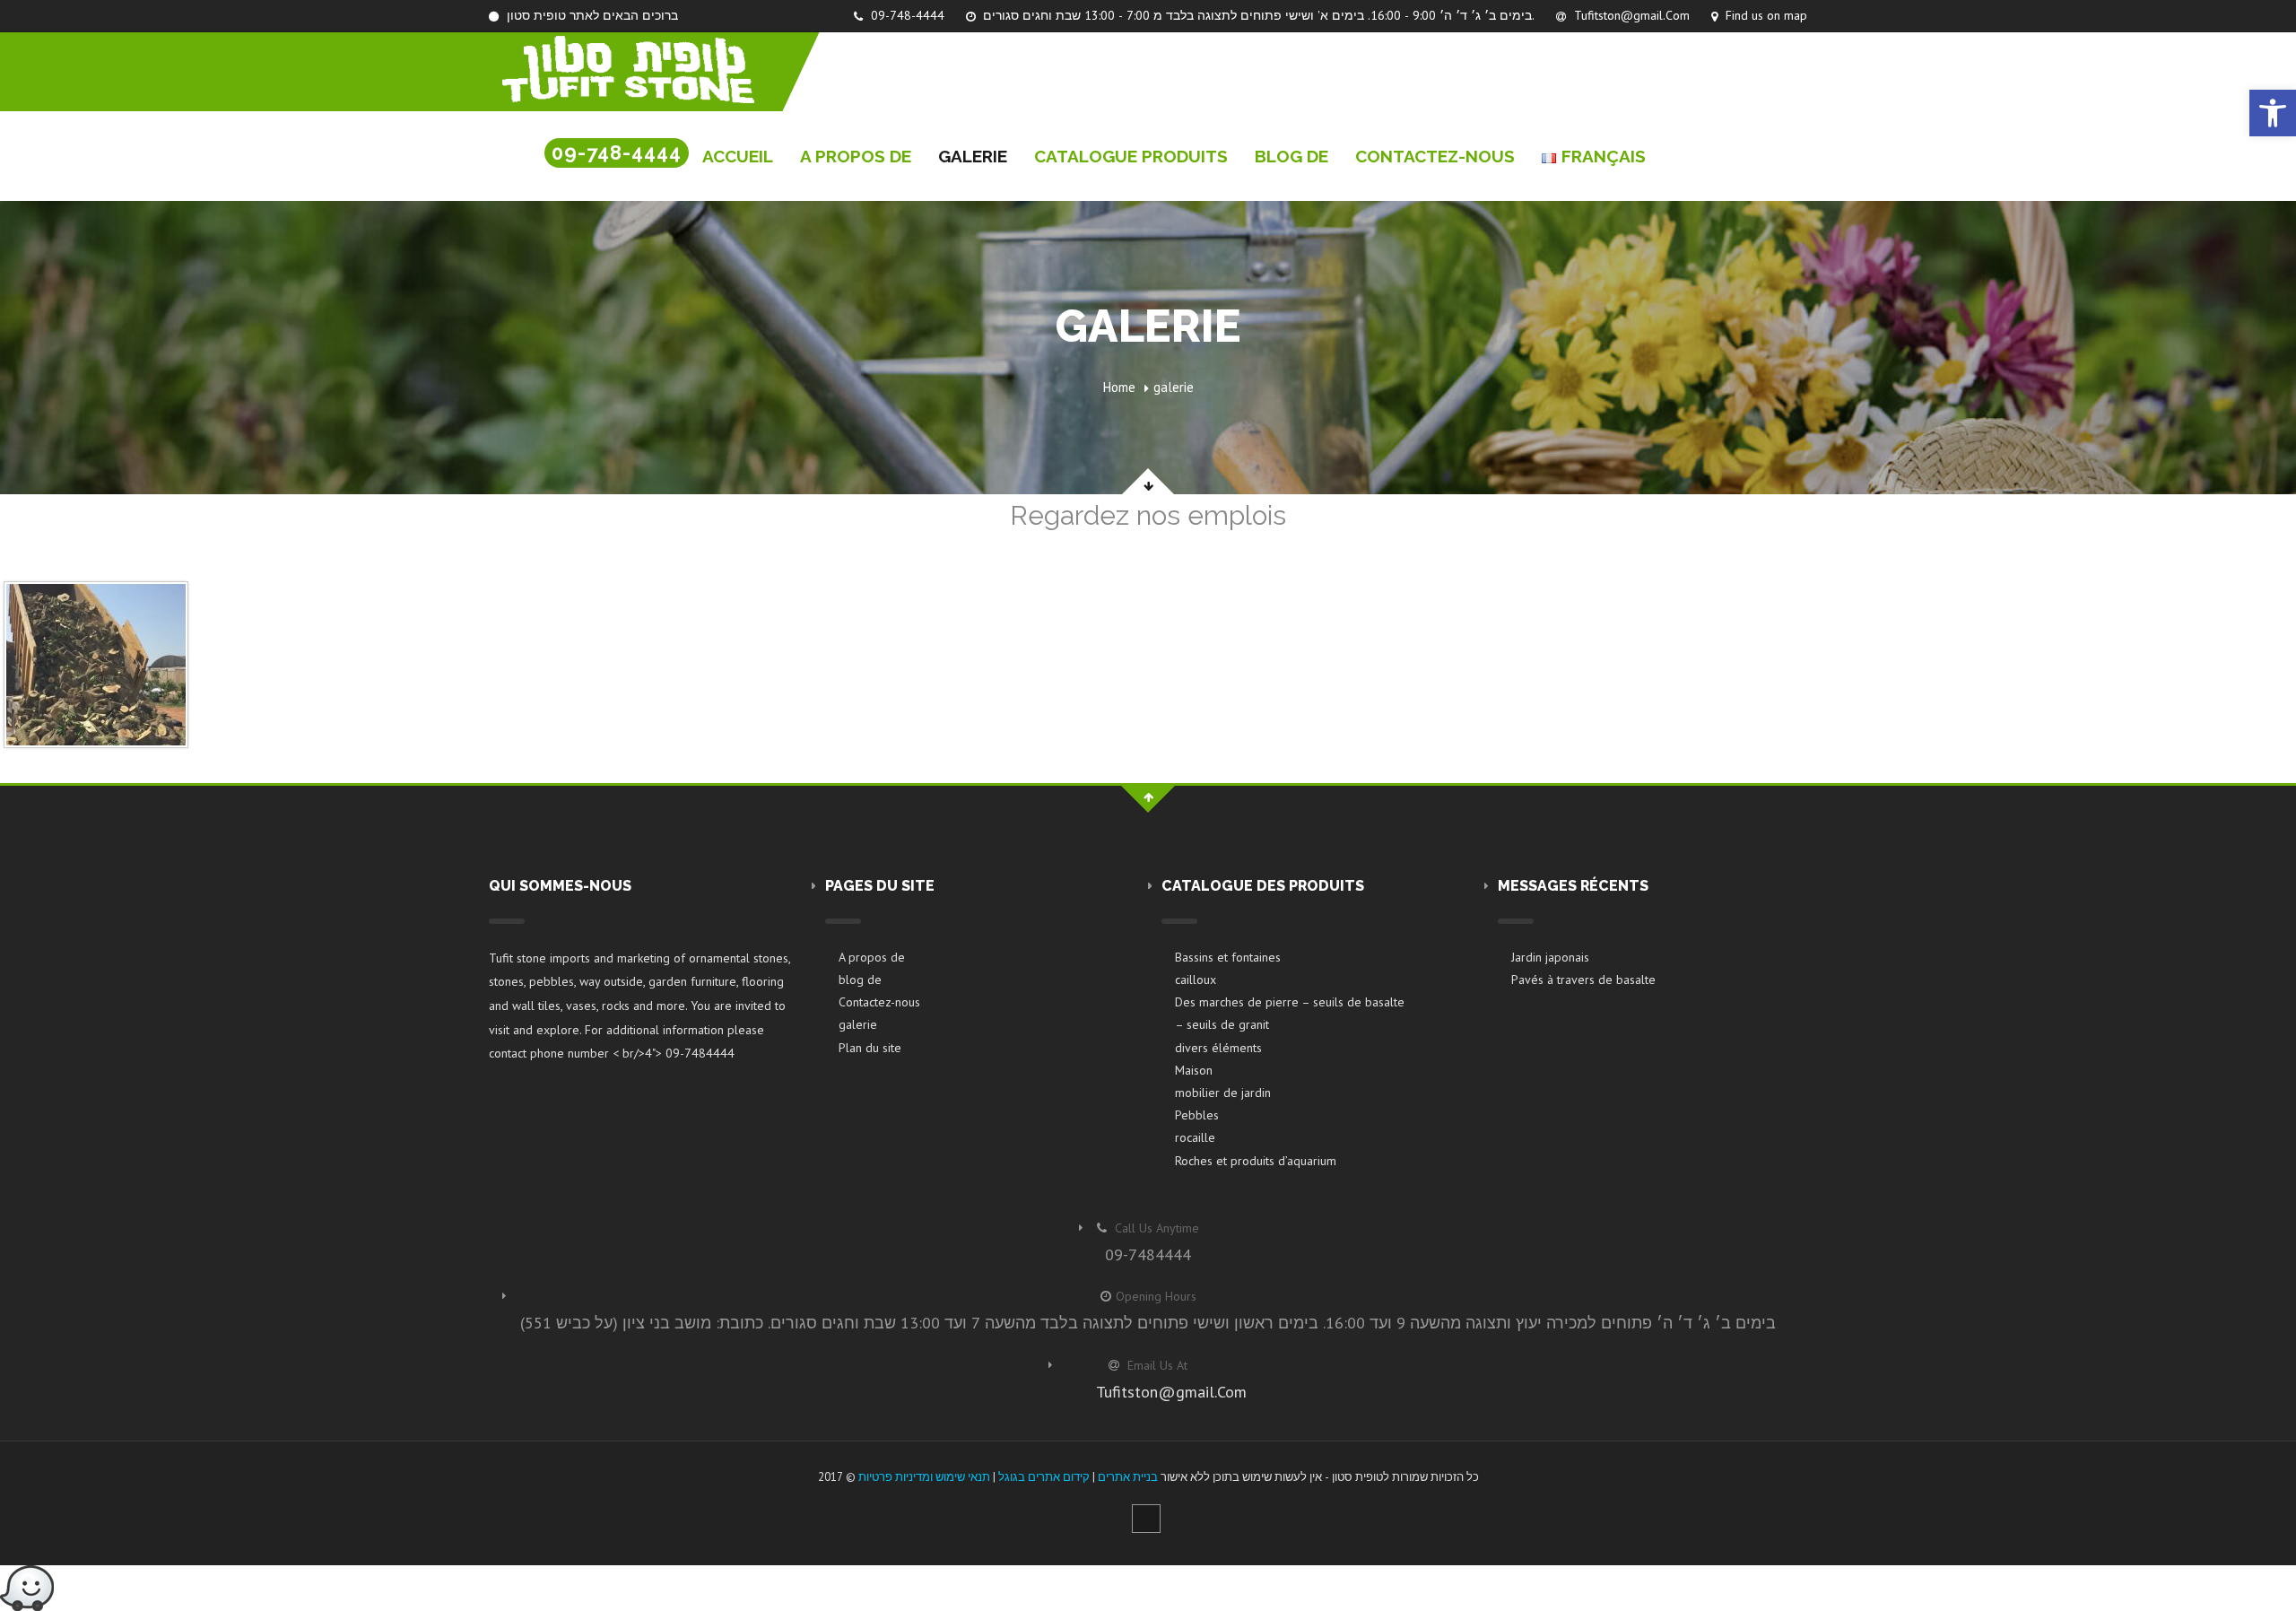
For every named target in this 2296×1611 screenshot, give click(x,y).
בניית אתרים (1128, 1477)
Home (1119, 387)
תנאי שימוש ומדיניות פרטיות (924, 1477)
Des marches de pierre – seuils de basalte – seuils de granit (1290, 1013)
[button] (2273, 113)
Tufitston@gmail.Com (1630, 15)
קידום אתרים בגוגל (1044, 1477)
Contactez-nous (1435, 156)
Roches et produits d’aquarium (1256, 1161)
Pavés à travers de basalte (1583, 980)
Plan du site (870, 1048)
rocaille (1195, 1137)
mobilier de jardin (1223, 1093)
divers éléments (1218, 1048)
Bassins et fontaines (1228, 957)
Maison (1194, 1070)
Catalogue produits (1131, 156)
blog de (1291, 156)
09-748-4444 (906, 15)
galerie (973, 156)
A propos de (856, 156)
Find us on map (1765, 15)
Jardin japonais (1550, 957)
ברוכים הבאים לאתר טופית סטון (591, 15)
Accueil (738, 156)
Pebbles (1197, 1115)
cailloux (1196, 980)
